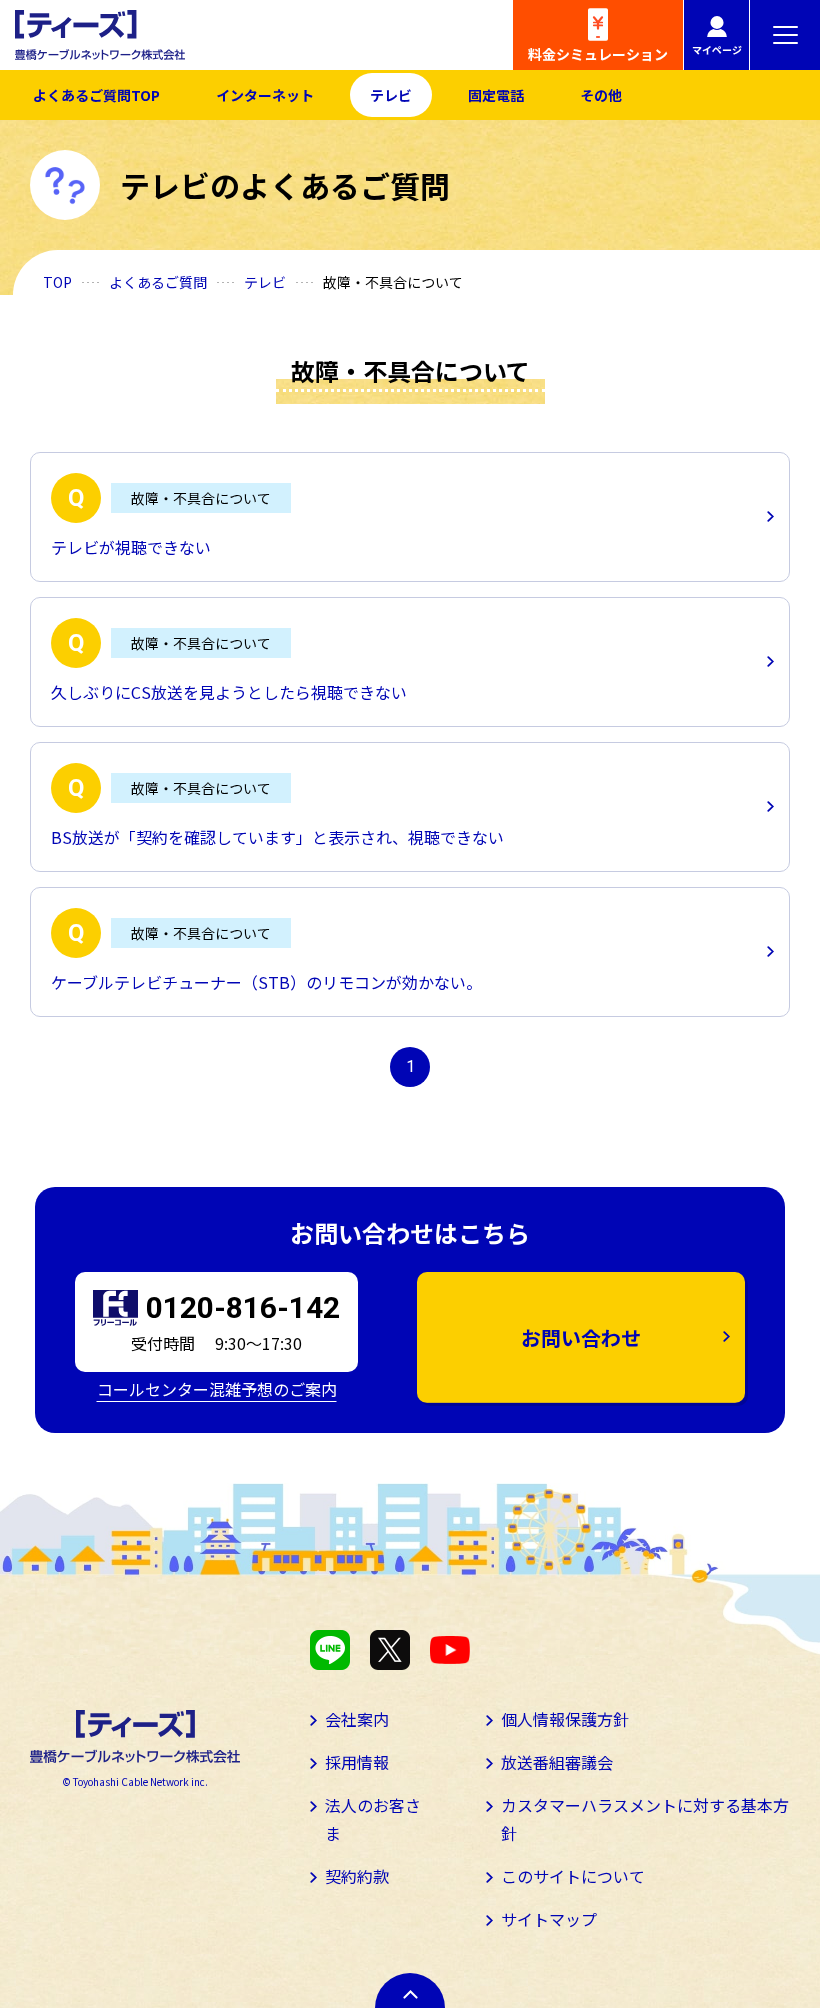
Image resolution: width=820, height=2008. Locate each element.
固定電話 (496, 95)
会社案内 (357, 1719)
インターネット (265, 95)
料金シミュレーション (598, 54)
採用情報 (357, 1762)
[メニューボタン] (785, 35)
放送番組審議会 (557, 1762)
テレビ (391, 95)
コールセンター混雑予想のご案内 (217, 1389)
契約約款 (357, 1876)
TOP (57, 282)
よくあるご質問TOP (96, 95)
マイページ (717, 49)
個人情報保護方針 (565, 1719)
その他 (601, 95)
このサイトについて (573, 1876)
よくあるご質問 (158, 282)
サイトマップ (549, 1919)
